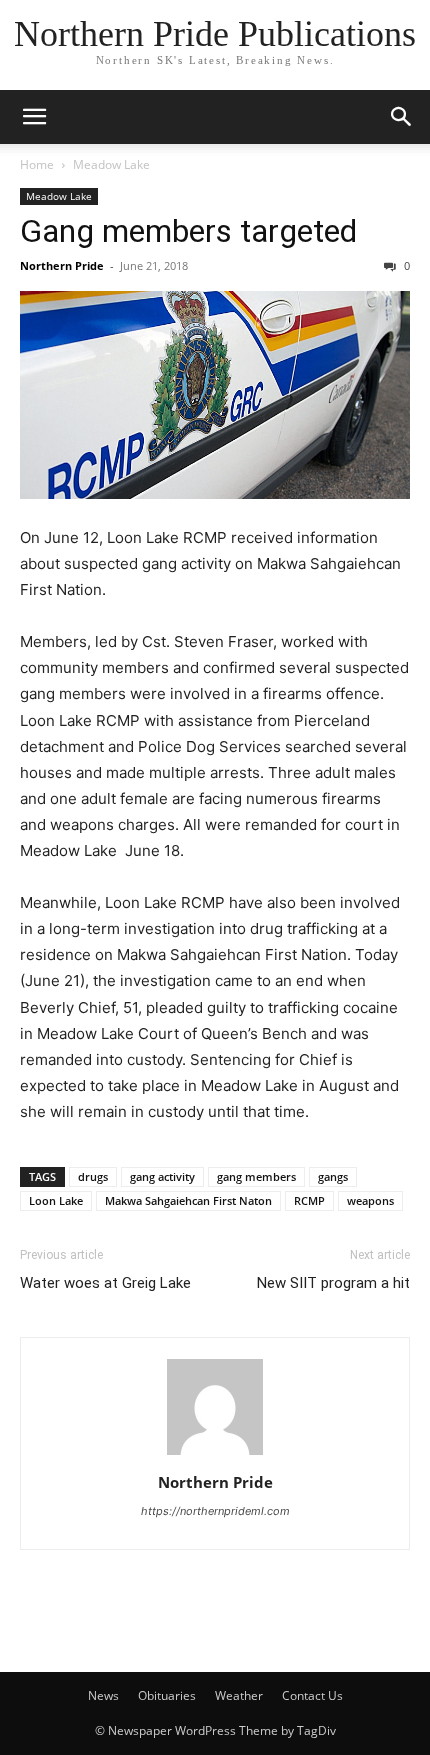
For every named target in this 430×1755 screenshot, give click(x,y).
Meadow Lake (111, 164)
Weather (239, 1695)
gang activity (162, 1176)
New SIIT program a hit (333, 1283)
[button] (34, 117)
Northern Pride (62, 265)
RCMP (309, 1200)
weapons (370, 1200)
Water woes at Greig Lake (105, 1283)
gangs (333, 1176)
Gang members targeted (188, 231)
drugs (93, 1176)
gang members (256, 1176)
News (103, 1695)
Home (37, 164)
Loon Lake (56, 1200)
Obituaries (167, 1695)
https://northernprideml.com (215, 1511)
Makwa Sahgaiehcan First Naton (188, 1200)
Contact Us (312, 1695)
